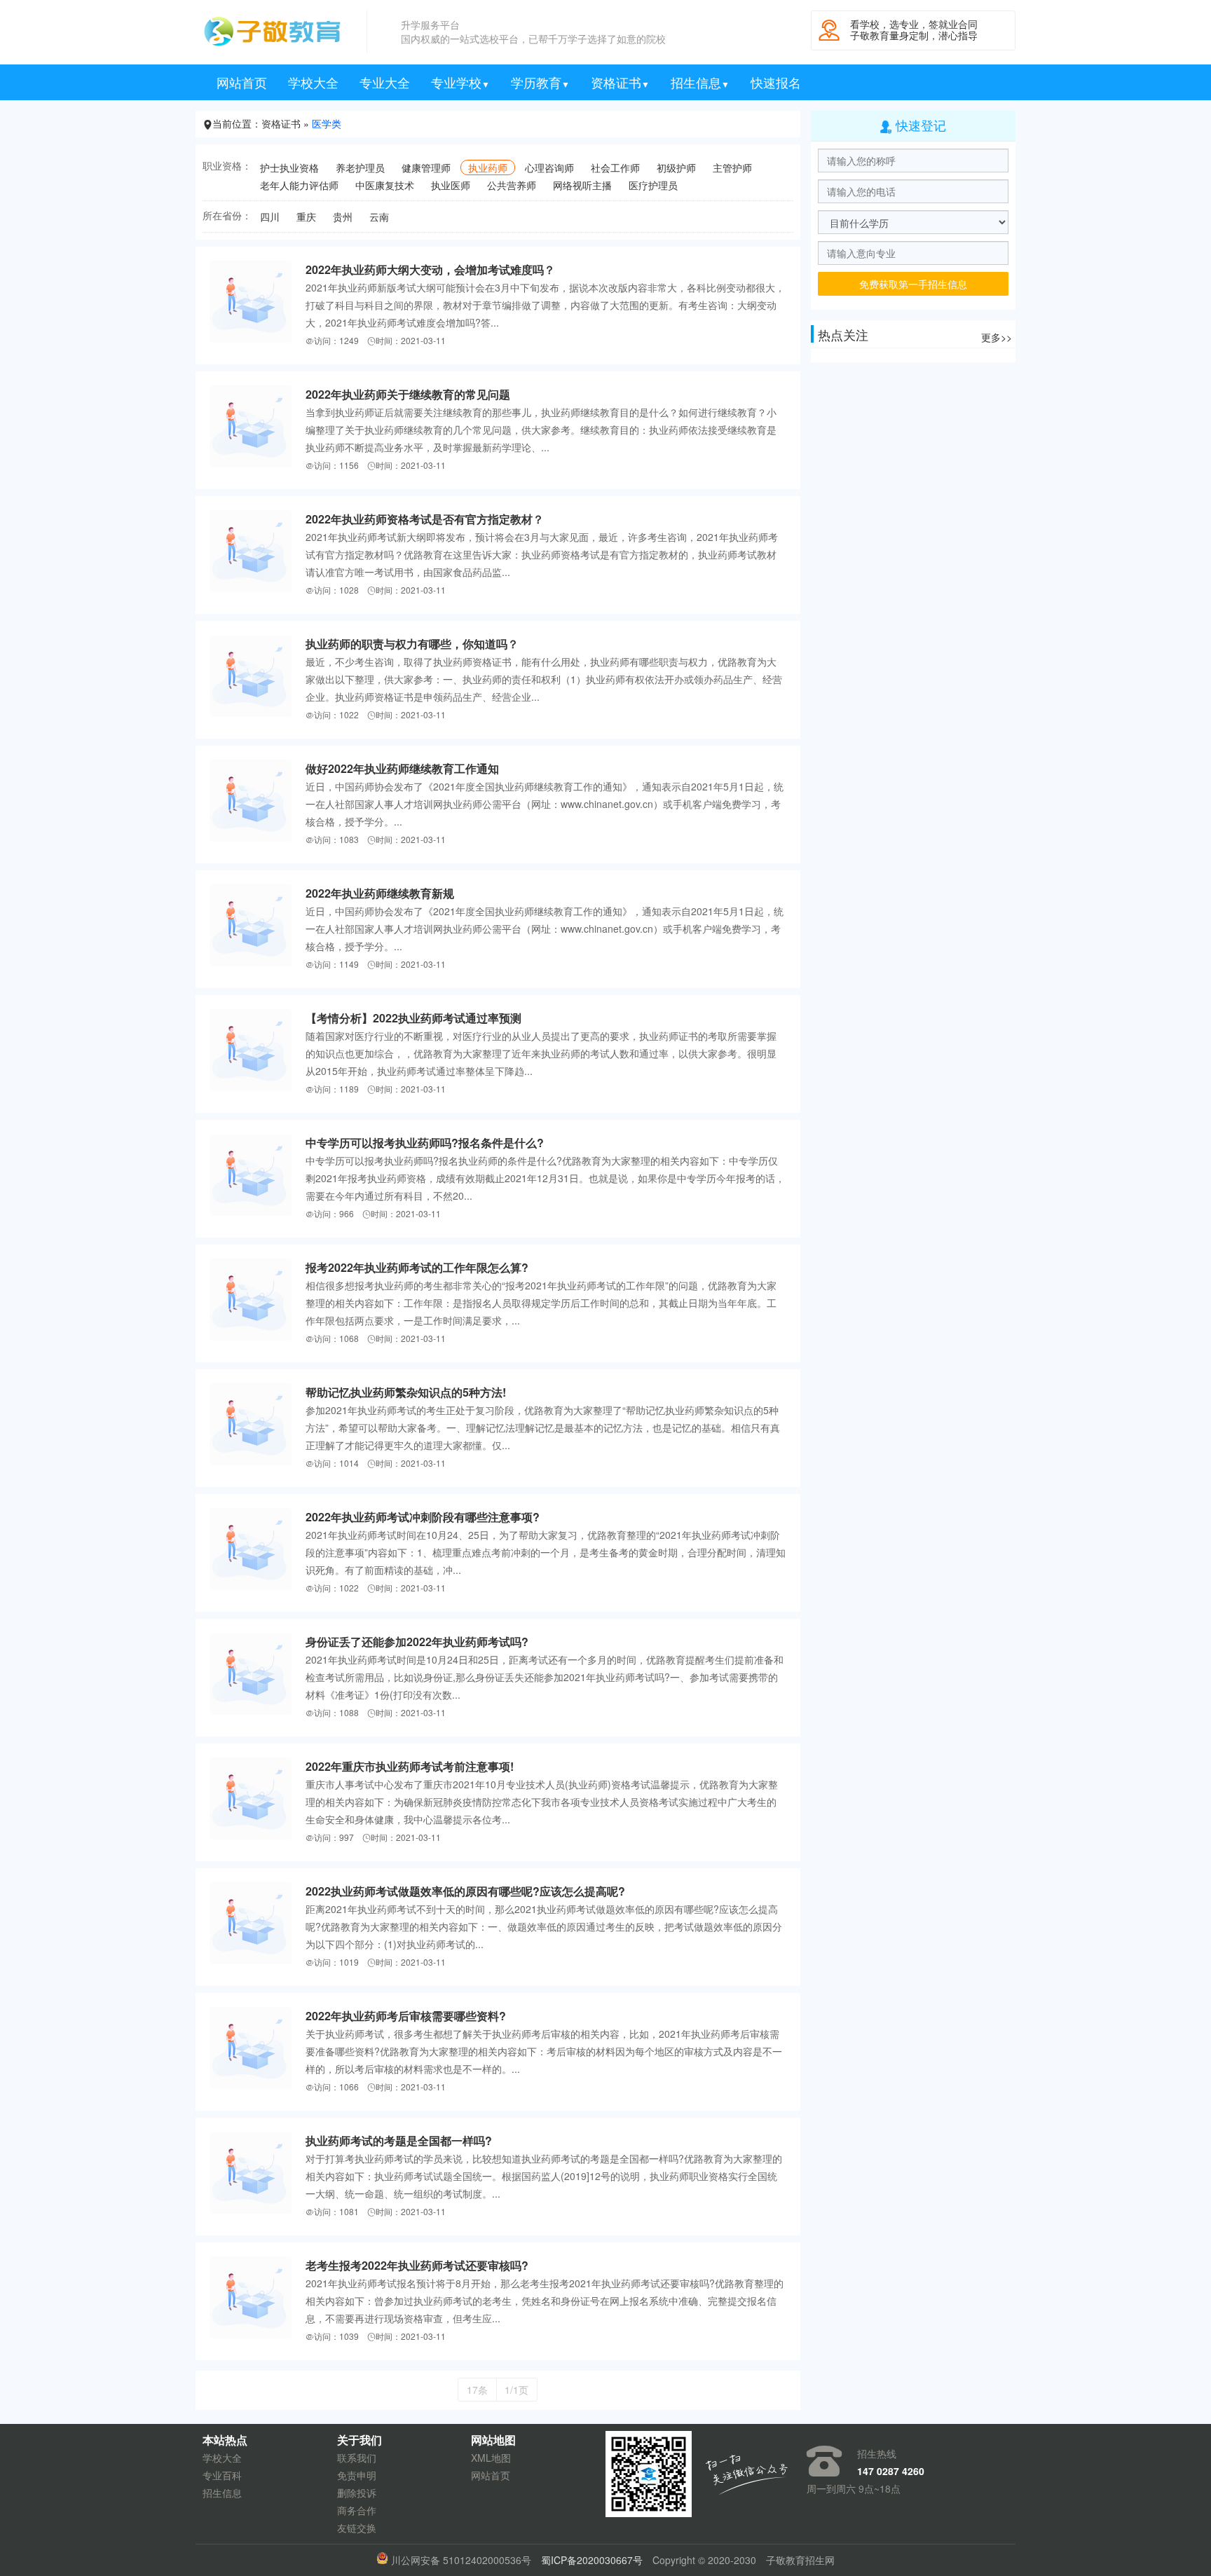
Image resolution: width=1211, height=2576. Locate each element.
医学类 (327, 123)
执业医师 (451, 185)
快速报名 (776, 82)
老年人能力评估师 (299, 185)
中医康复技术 (385, 185)
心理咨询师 (549, 167)
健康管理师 (426, 167)
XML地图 (491, 2458)
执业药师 (488, 167)
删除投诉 (357, 2493)
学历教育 (540, 82)
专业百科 (222, 2475)
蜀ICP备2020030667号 (592, 2560)
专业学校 (460, 82)
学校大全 (313, 82)
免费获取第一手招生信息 (913, 284)
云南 (379, 217)
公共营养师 (512, 185)
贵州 (343, 217)
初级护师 (676, 167)
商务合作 (357, 2510)
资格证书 (620, 82)
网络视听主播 (582, 185)
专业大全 (385, 82)
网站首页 (242, 82)
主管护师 (732, 167)
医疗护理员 (653, 185)
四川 (270, 217)
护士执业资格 (289, 167)
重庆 (306, 217)
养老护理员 (360, 167)
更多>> (997, 337)
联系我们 (357, 2458)
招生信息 (700, 82)
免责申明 (357, 2475)
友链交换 (357, 2528)
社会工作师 (615, 167)
